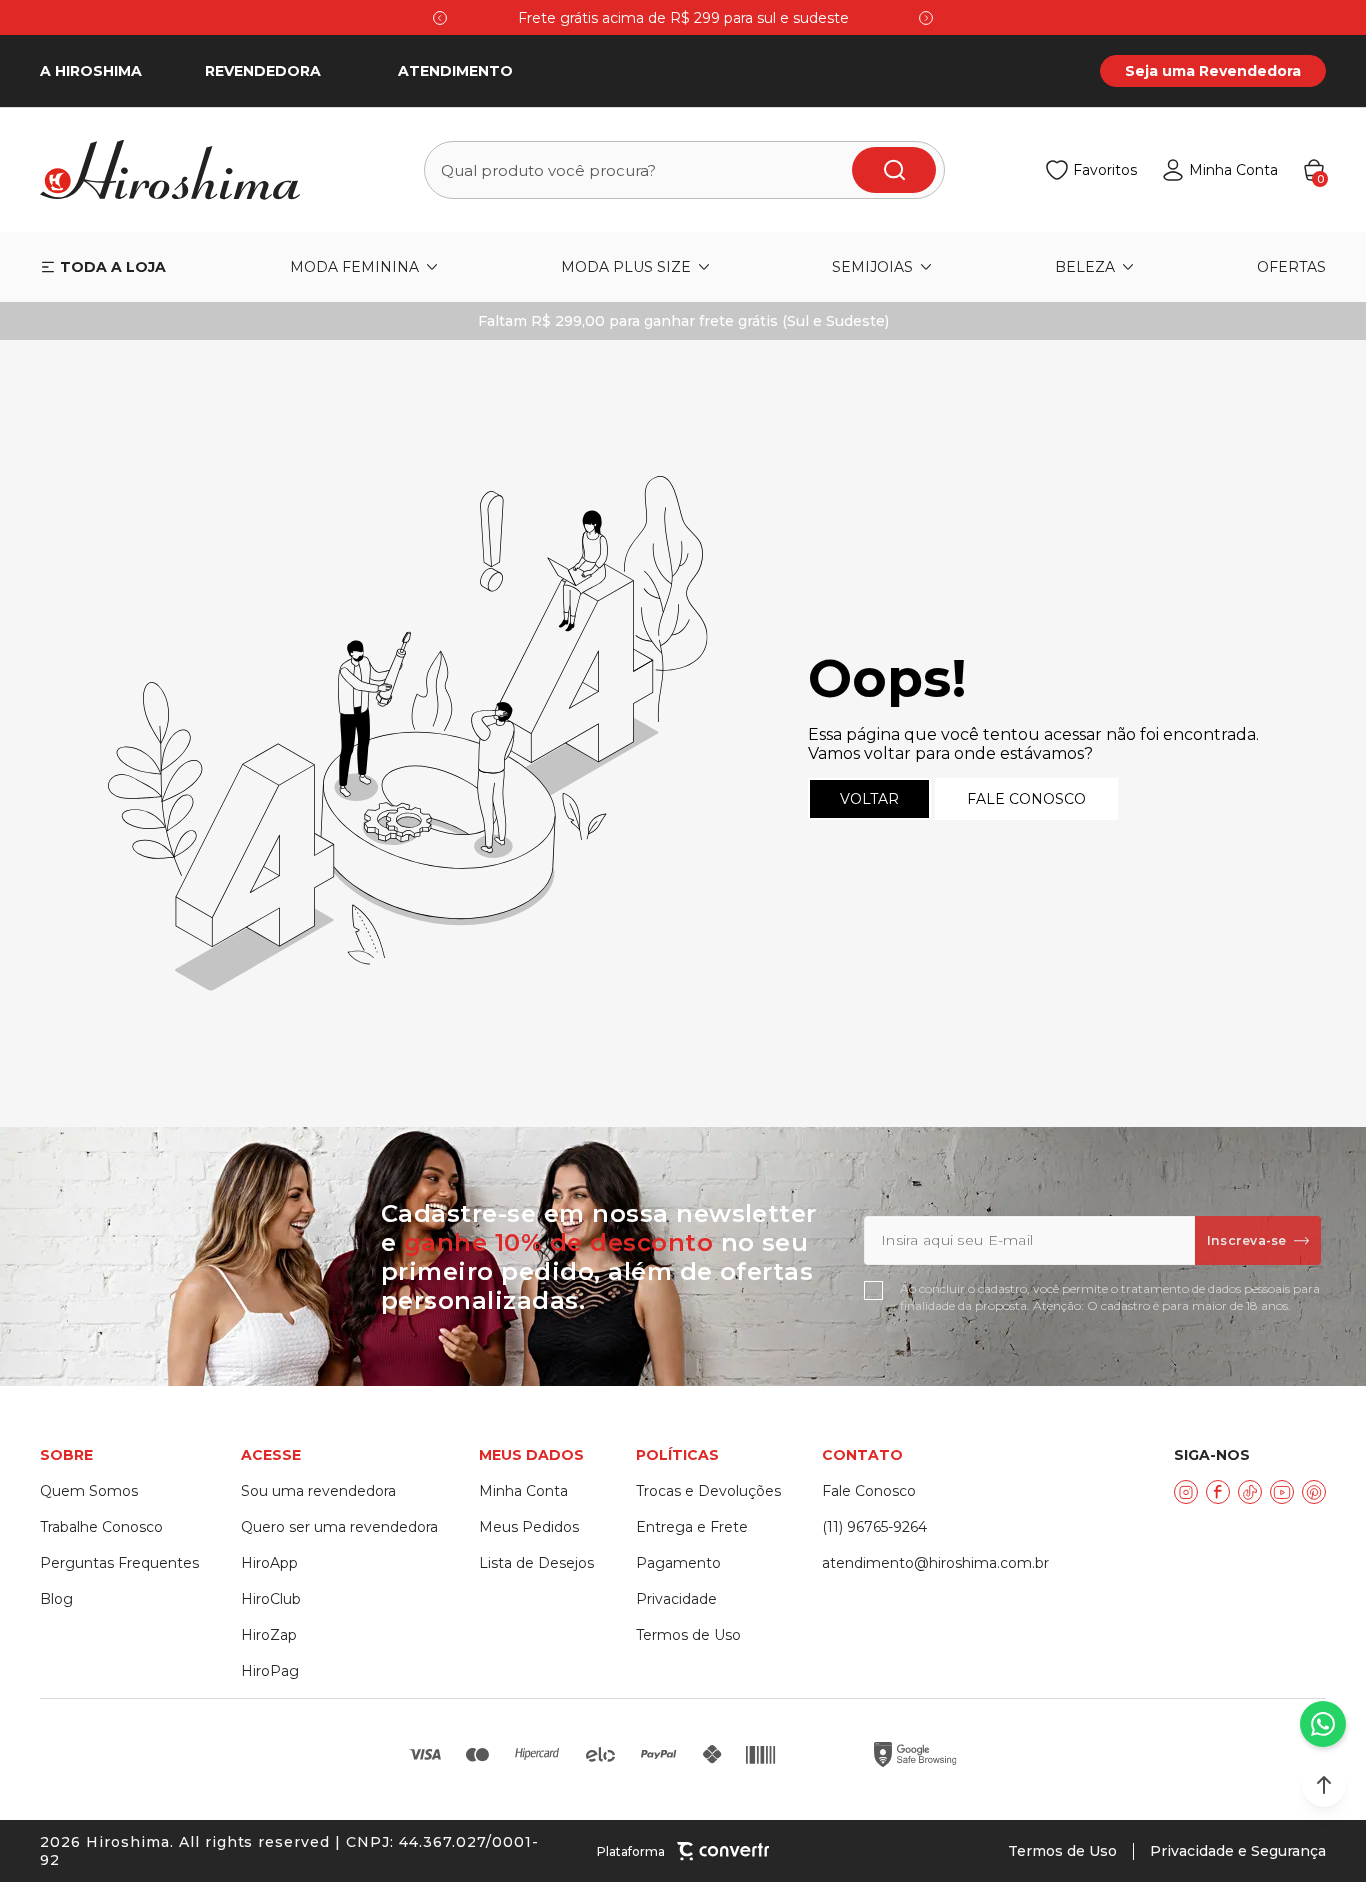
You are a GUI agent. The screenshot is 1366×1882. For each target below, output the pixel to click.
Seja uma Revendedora (1213, 71)
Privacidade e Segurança (1238, 1851)
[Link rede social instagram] (1186, 1492)
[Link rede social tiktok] (1250, 1492)
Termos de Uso (1062, 1851)
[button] (1324, 1785)
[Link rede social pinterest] (1314, 1492)
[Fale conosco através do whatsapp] (1323, 1724)
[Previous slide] (440, 18)
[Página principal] (182, 170)
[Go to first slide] (926, 18)
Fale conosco (1026, 799)
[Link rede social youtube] (1282, 1492)
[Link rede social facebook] (1218, 1492)
